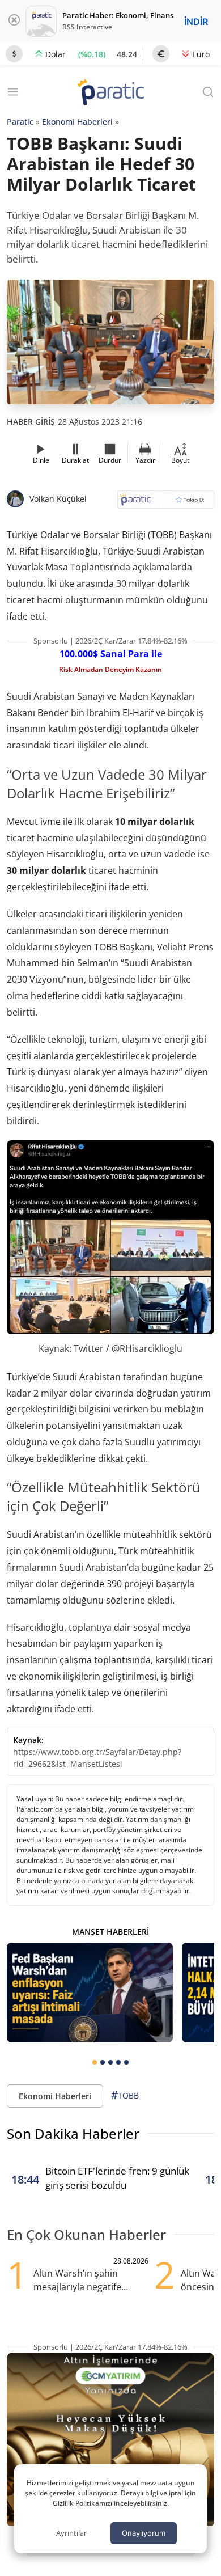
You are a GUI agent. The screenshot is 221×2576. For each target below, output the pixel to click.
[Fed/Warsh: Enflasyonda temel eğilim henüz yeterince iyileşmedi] (90, 1993)
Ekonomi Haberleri (77, 122)
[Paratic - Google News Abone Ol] (166, 503)
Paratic (20, 122)
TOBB (125, 2095)
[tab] (95, 2062)
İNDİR (196, 22)
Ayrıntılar (71, 2533)
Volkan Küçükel (58, 499)
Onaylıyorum (144, 2533)
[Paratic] (110, 93)
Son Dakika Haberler (73, 2133)
